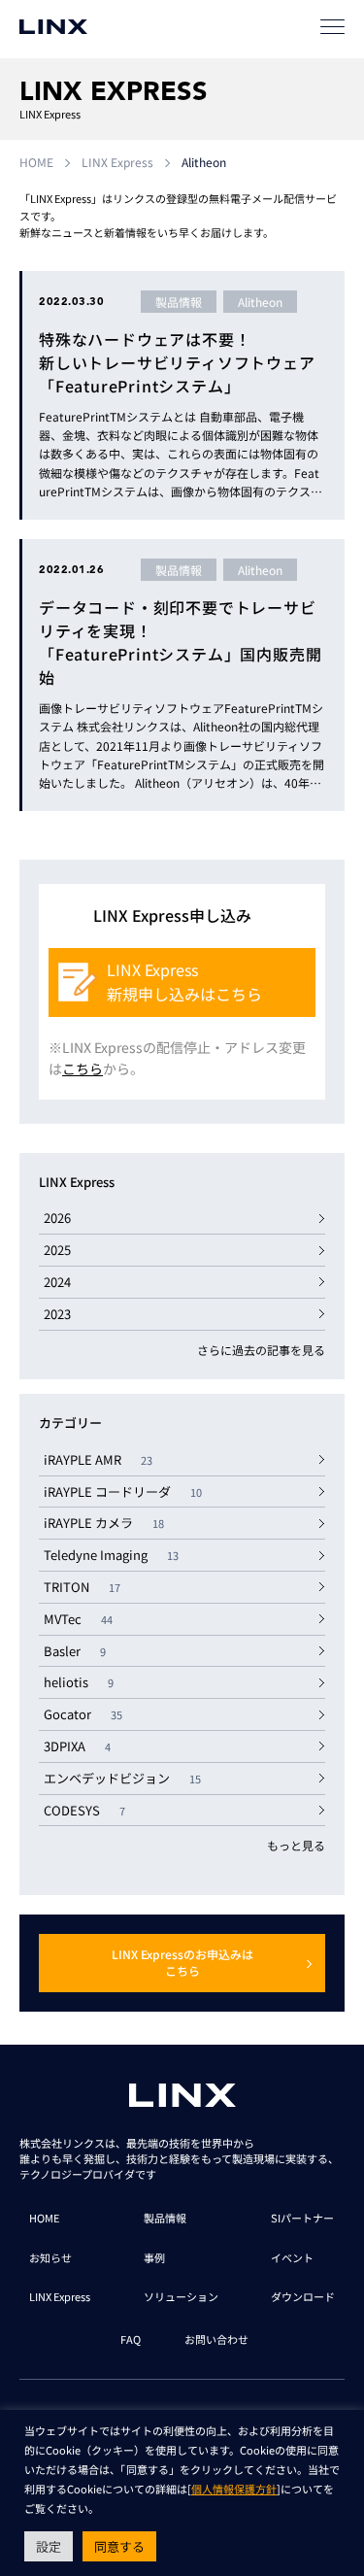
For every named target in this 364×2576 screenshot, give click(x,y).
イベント (292, 2257)
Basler (75, 1651)
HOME (36, 162)
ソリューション (181, 2296)
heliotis (79, 1682)
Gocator (83, 1714)
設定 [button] (49, 2546)
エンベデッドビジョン (122, 1778)
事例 (154, 2257)
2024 (57, 1282)
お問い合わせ (216, 2339)
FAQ (131, 2339)
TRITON (82, 1587)
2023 (57, 1314)
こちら (83, 1068)
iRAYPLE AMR (98, 1459)
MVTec (78, 1619)
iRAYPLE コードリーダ (123, 1491)
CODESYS (84, 1810)
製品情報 (165, 2218)
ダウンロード (303, 2296)
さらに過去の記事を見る (261, 1350)
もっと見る (296, 1845)
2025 (57, 1250)
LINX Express (117, 162)
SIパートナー (302, 2218)
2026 (57, 1218)
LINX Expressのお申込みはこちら (182, 1962)
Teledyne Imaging (111, 1555)
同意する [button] (119, 2546)
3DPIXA (77, 1746)
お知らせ (50, 2257)
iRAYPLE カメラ (104, 1523)
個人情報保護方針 (234, 2489)
